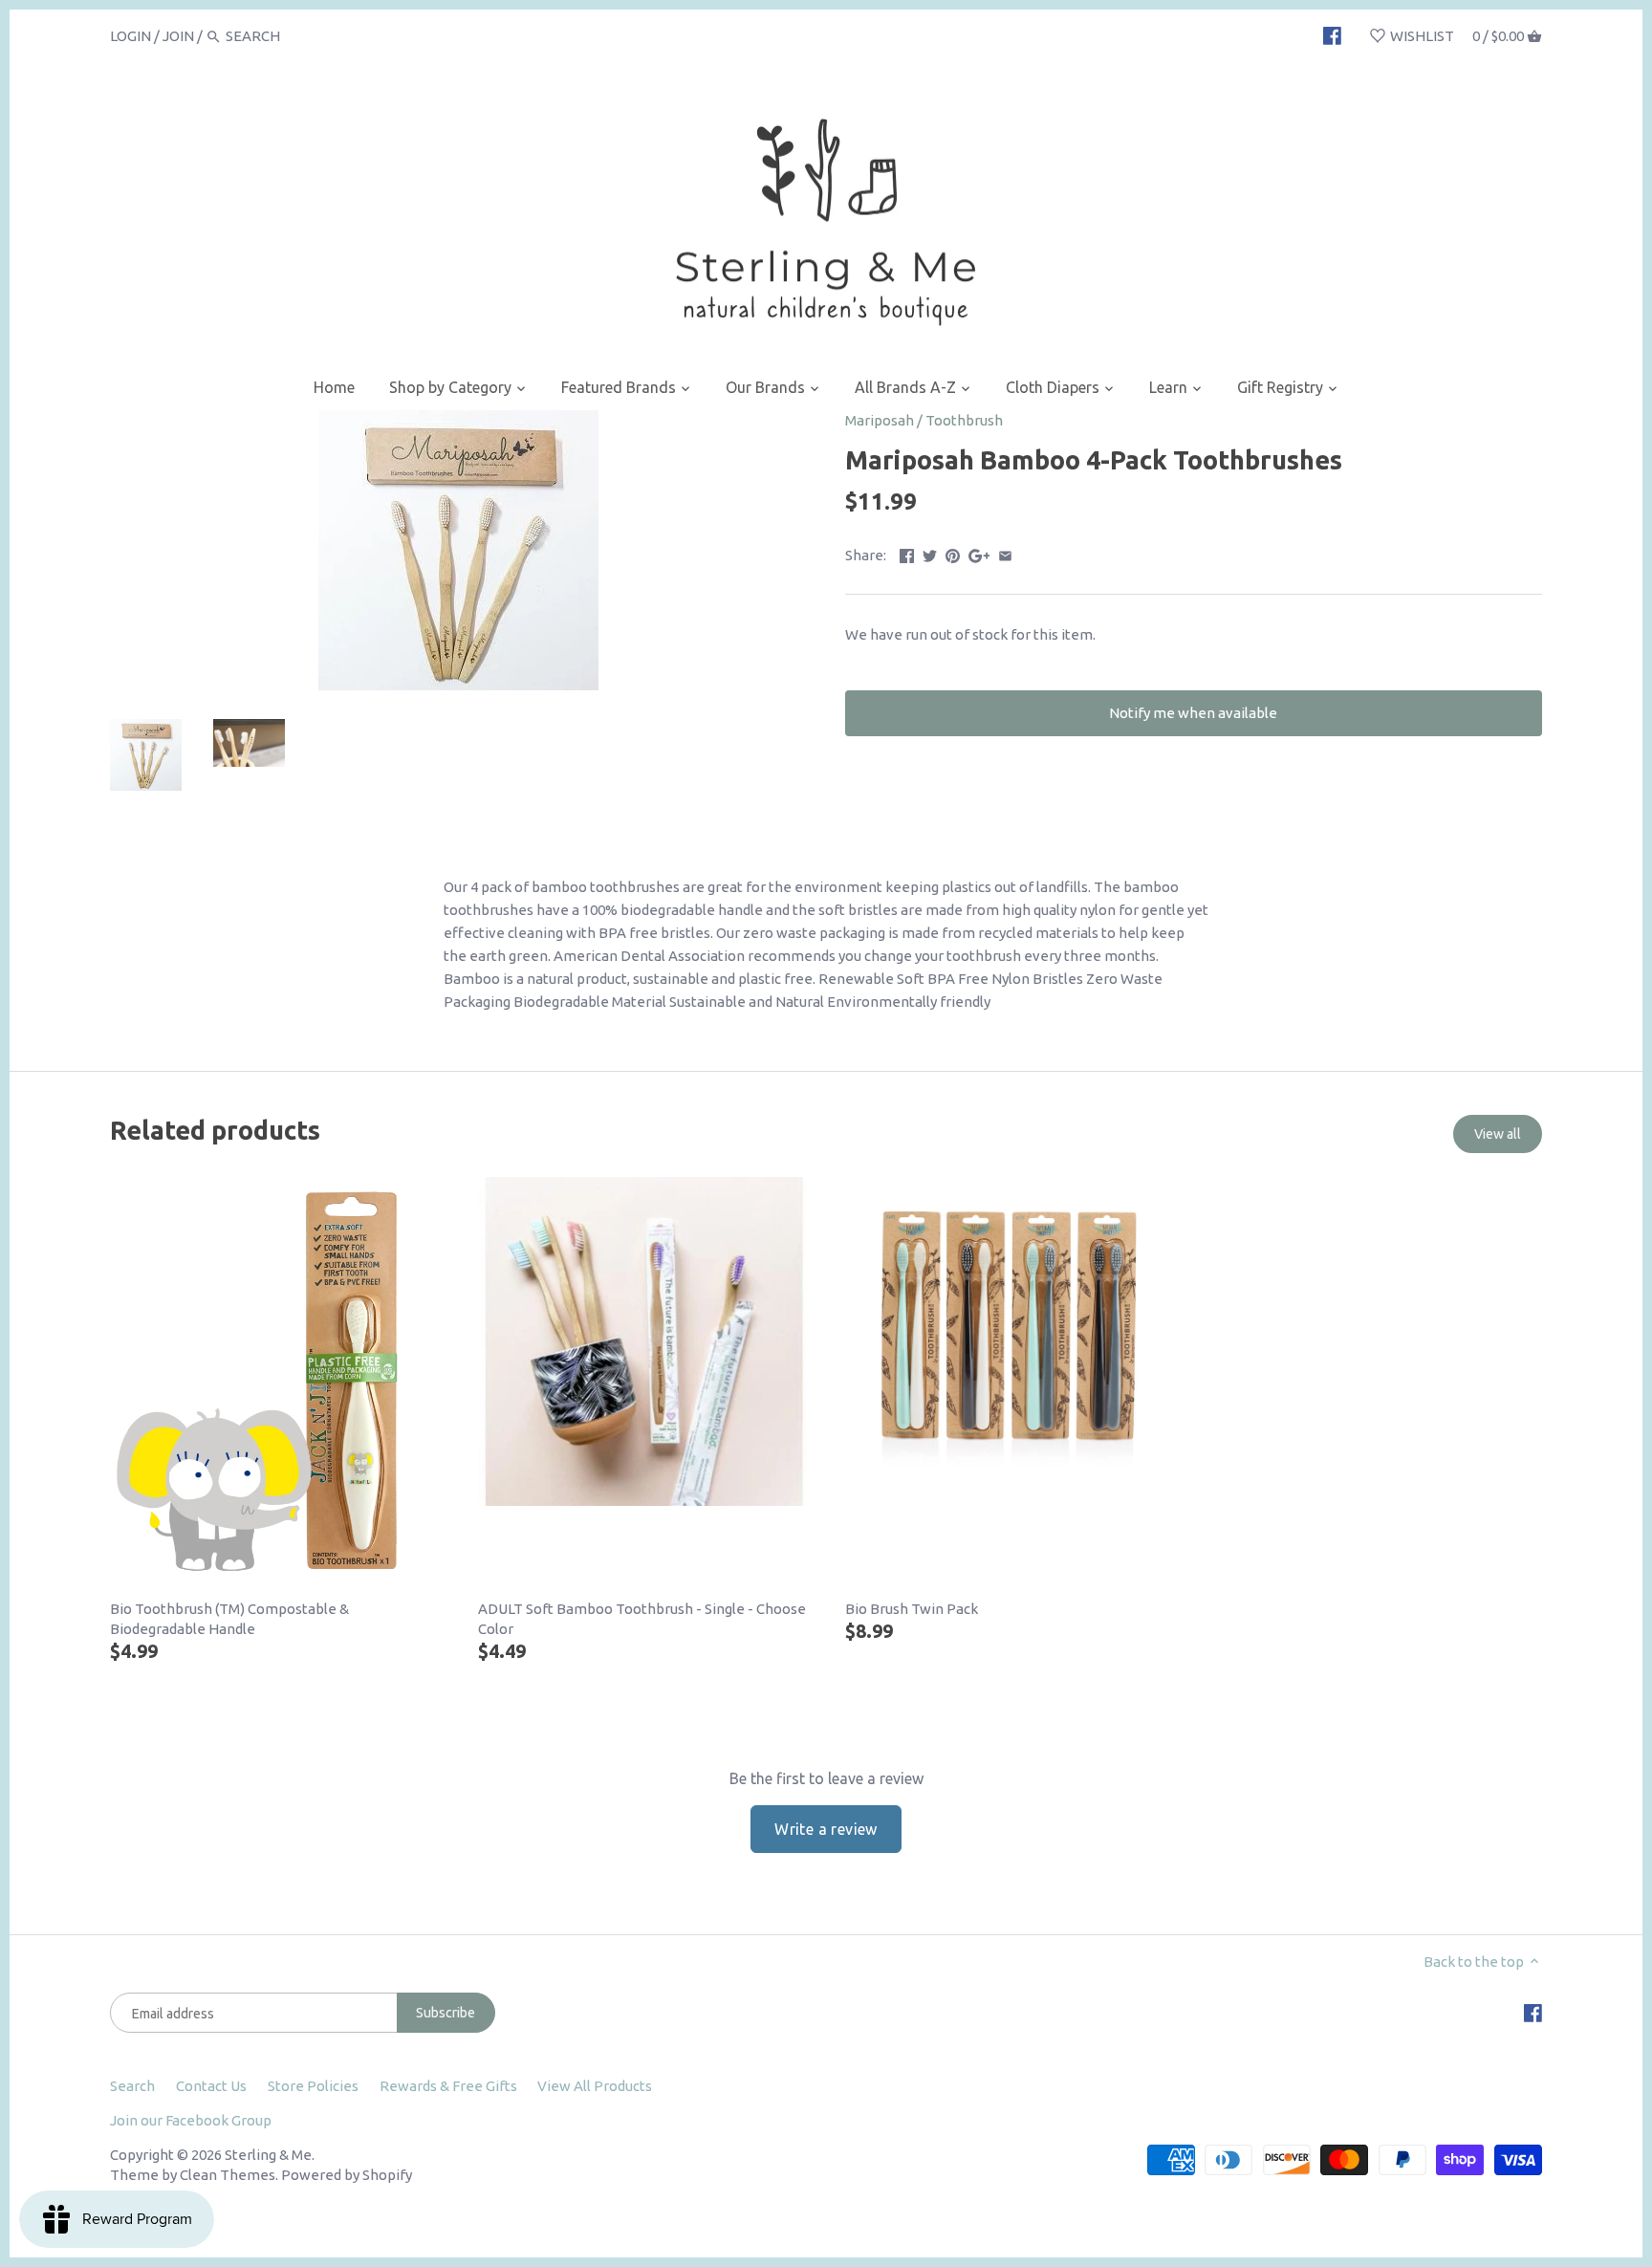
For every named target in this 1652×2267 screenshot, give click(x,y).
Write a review (826, 1829)
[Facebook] (1332, 35)
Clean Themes (228, 2175)
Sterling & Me (268, 2155)
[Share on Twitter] (930, 553)
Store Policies (313, 2086)
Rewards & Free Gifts (448, 2086)
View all (1498, 1134)
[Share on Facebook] (907, 553)
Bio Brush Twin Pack (912, 1609)
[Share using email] (1005, 553)
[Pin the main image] (953, 553)
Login (130, 36)
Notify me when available (1193, 713)
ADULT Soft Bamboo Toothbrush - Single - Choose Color (642, 1619)
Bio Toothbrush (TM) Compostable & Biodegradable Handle (229, 1619)
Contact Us (211, 2086)
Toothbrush (964, 420)
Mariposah (880, 420)
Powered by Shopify (347, 2175)
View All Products (595, 2086)
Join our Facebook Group (191, 2120)
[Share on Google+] (979, 553)
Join (178, 36)
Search (132, 2086)
